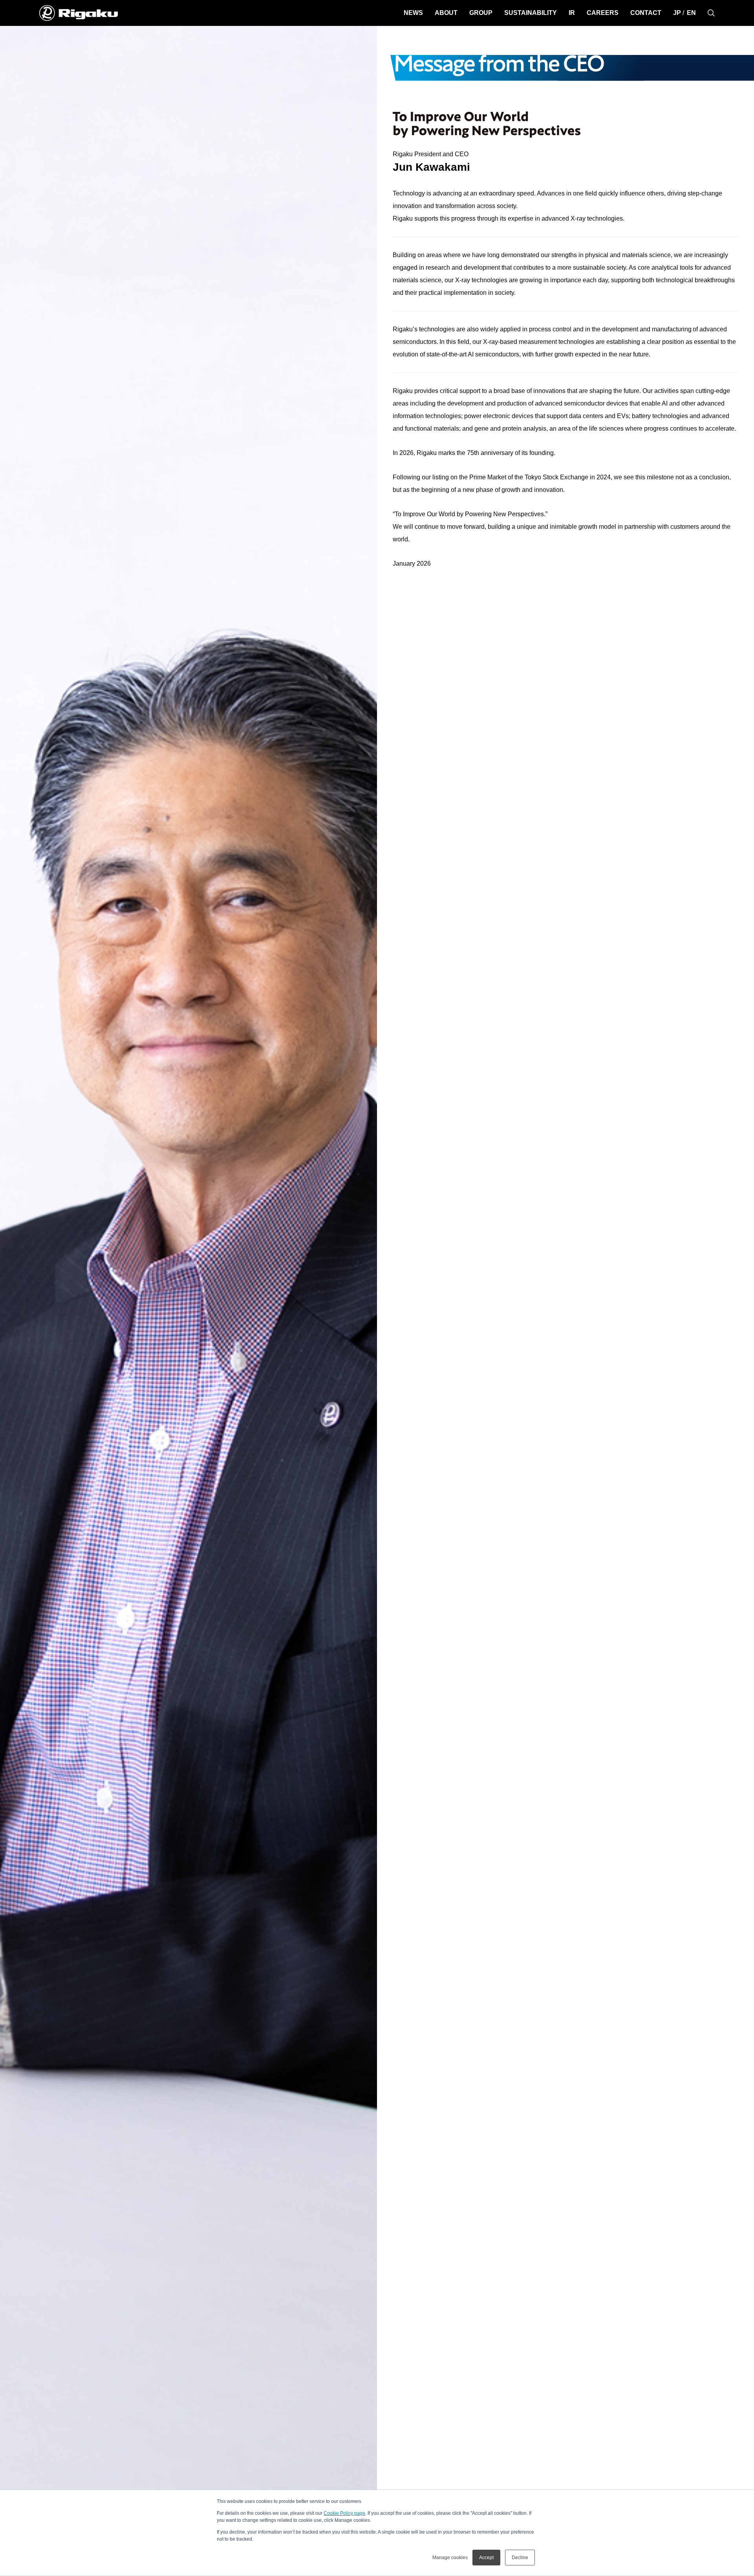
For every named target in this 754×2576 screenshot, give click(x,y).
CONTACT (646, 13)
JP (677, 13)
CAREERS (603, 13)
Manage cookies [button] (450, 2558)
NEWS (413, 13)
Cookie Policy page (344, 2513)
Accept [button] (486, 2558)
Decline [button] (520, 2558)
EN (691, 13)
